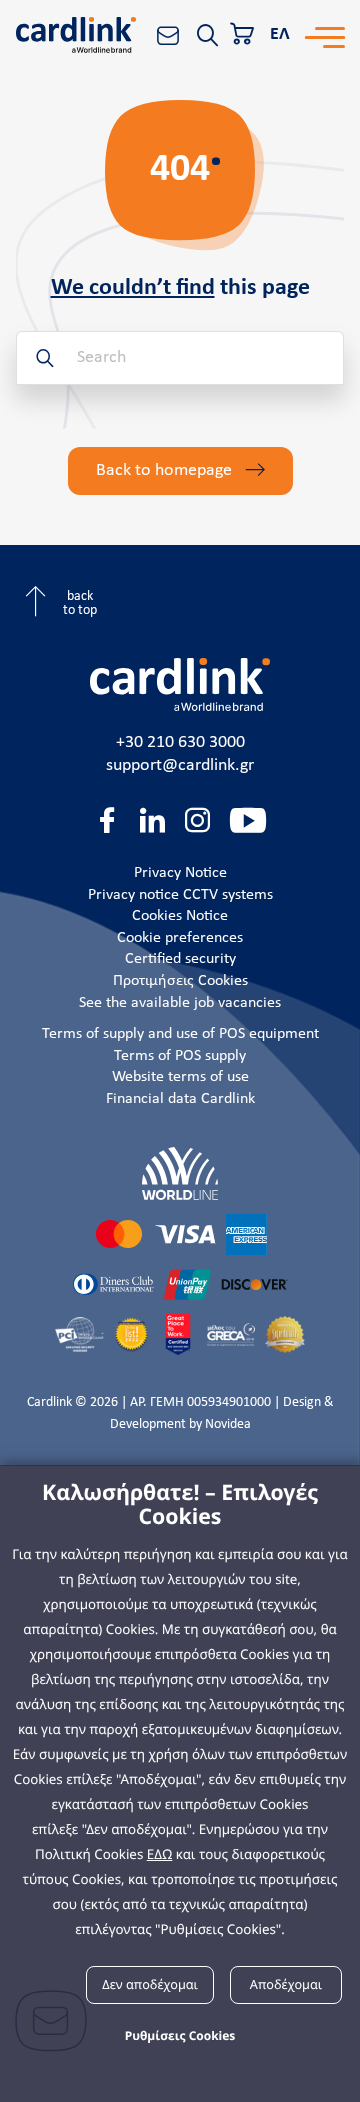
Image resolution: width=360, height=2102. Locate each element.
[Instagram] (197, 820)
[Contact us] (168, 35)
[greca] (231, 1335)
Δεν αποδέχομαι (150, 1984)
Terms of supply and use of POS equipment (180, 1034)
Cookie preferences (180, 938)
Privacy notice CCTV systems (180, 895)
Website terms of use (180, 1077)
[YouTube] (248, 820)
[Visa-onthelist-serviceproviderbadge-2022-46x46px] (131, 1334)
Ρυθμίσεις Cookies (180, 2035)
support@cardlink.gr (180, 765)
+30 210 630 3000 (180, 742)
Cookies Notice (180, 916)
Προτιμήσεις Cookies (180, 981)
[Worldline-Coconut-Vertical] (180, 1173)
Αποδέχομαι (286, 1984)
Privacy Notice (180, 873)
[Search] (207, 35)
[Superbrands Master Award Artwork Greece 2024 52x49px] (285, 1334)
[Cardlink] (76, 35)
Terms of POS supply (180, 1056)
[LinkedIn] (152, 820)
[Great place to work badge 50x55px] (178, 1335)
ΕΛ (280, 34)
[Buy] (244, 35)
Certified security (180, 959)
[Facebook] (107, 820)
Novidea (228, 1424)
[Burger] (325, 35)
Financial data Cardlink (180, 1099)
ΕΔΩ (160, 1854)
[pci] (79, 1334)
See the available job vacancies (180, 1003)
